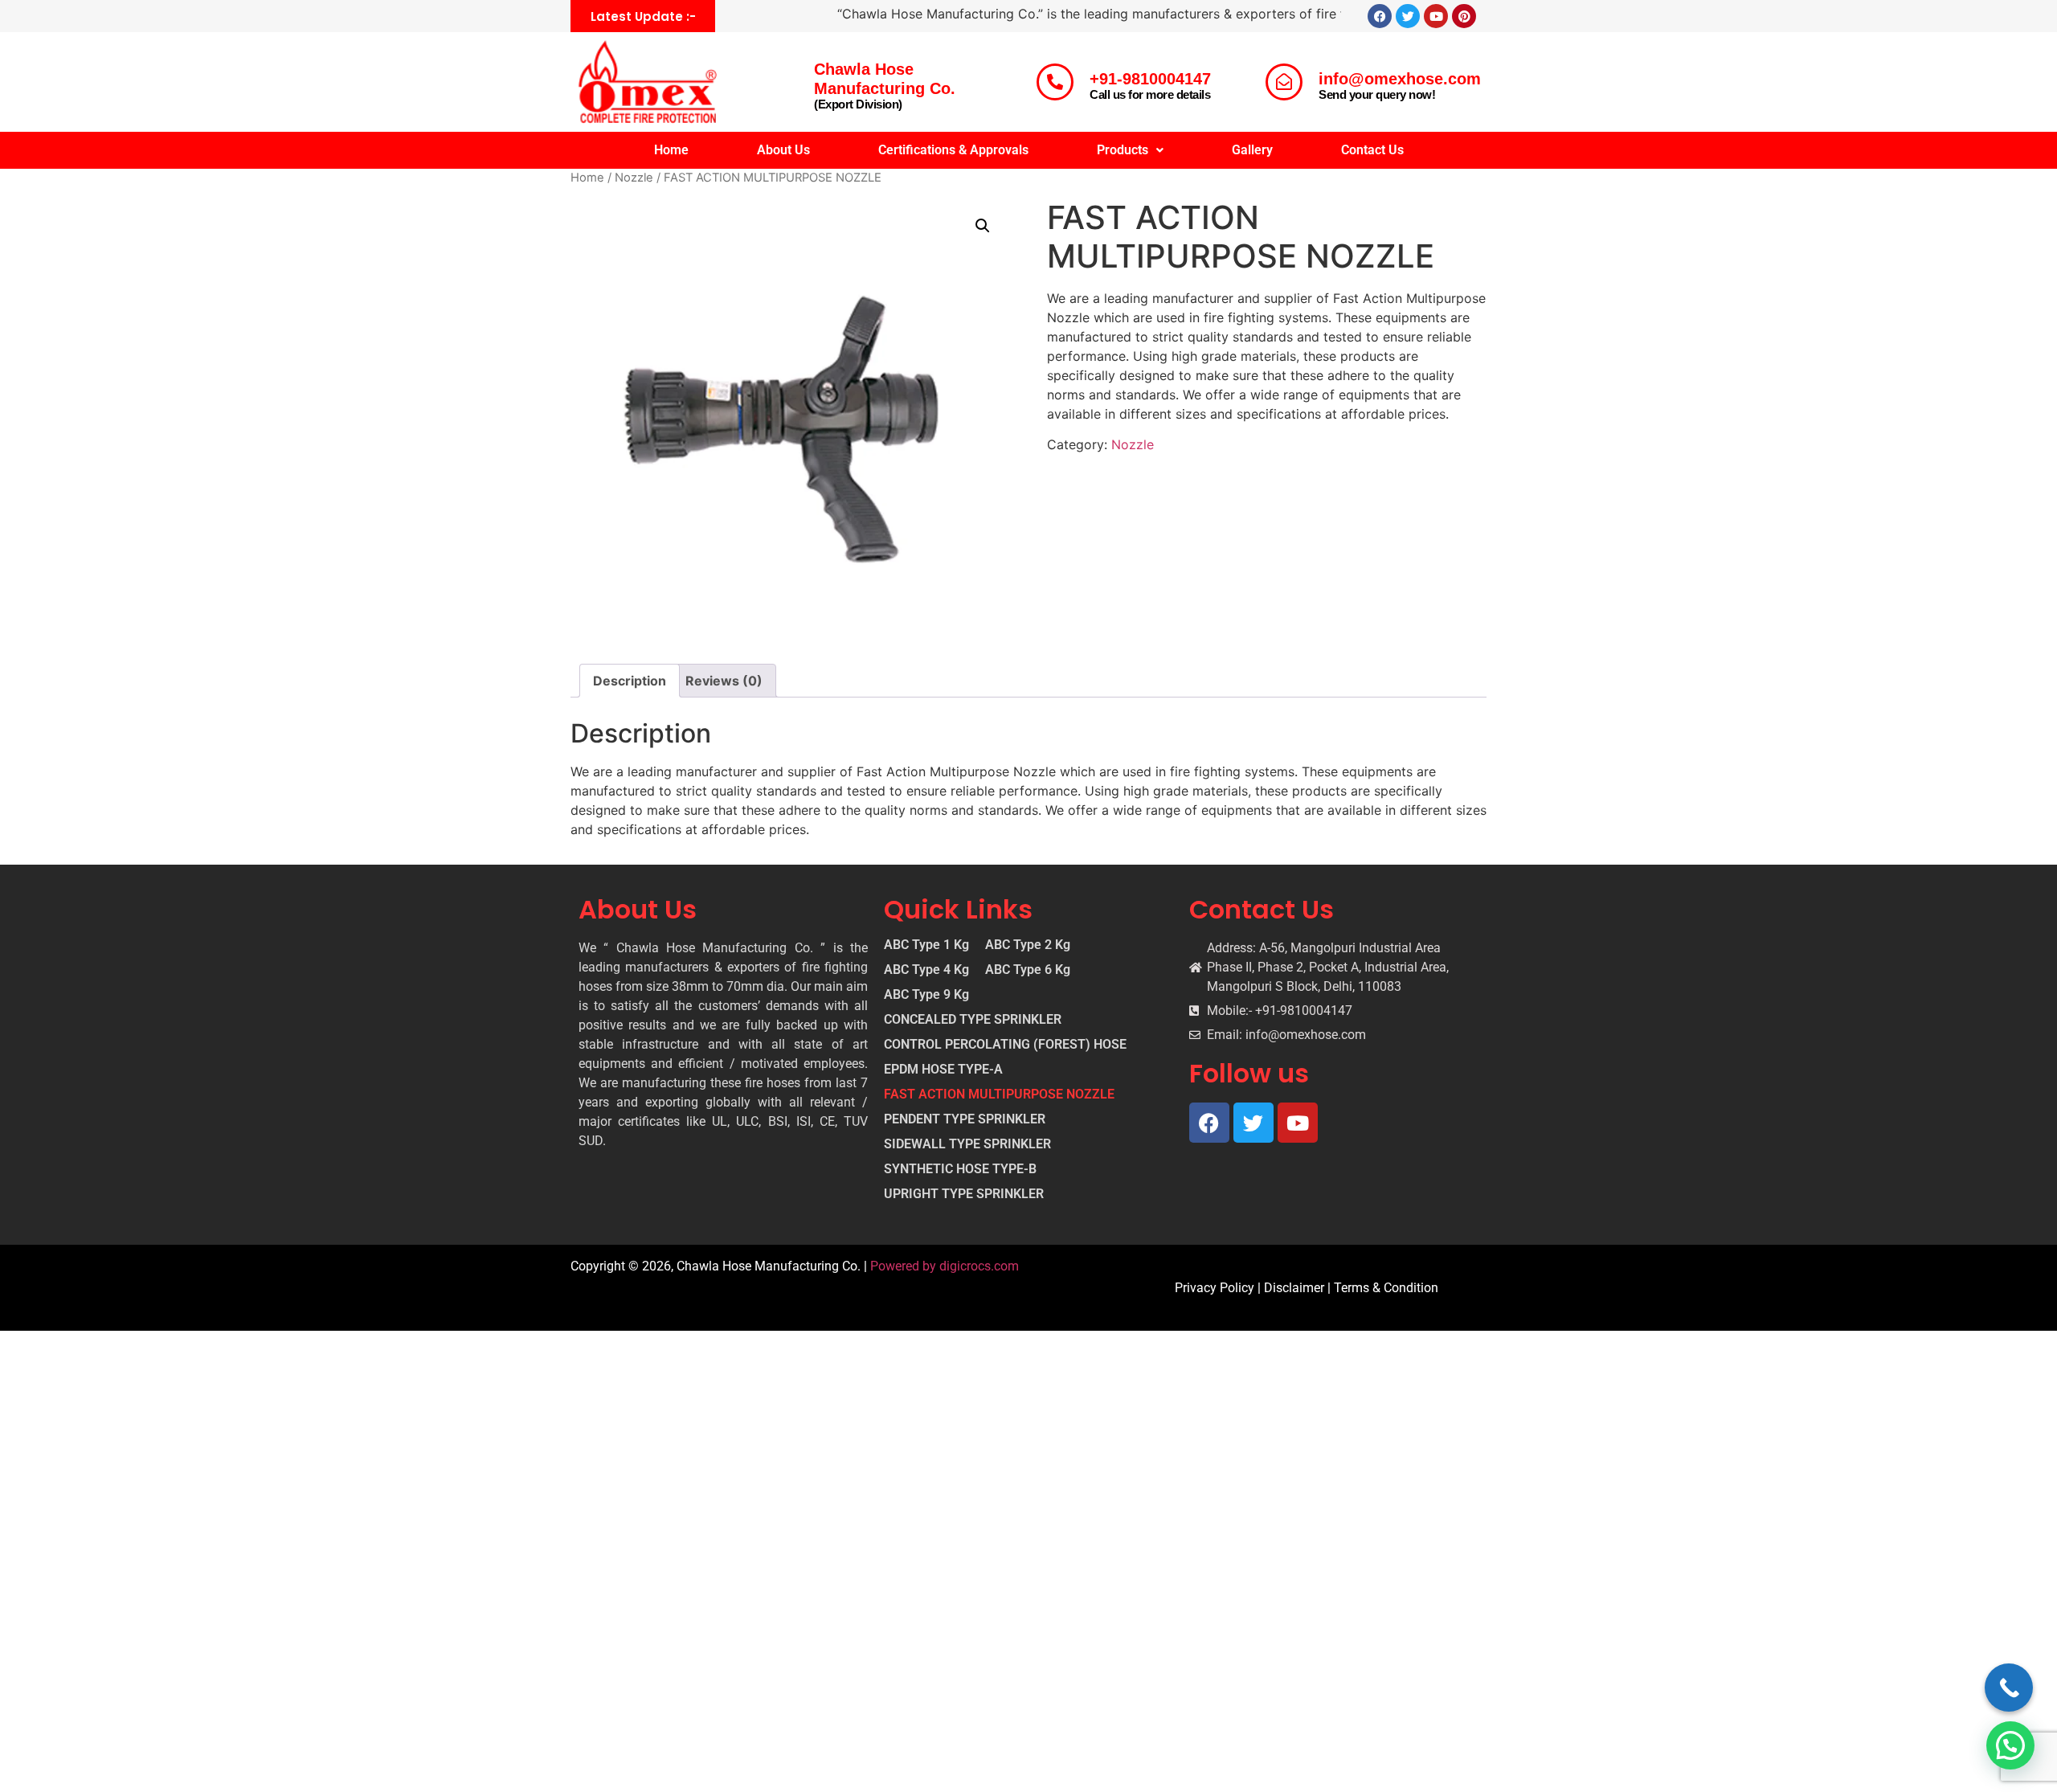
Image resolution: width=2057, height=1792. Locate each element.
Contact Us (1372, 150)
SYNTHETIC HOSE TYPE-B (960, 1169)
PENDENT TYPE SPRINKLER (965, 1119)
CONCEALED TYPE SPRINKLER (973, 1020)
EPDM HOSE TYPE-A (943, 1070)
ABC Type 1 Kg (926, 945)
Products (1123, 150)
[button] (1130, 150)
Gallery (1252, 150)
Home (671, 150)
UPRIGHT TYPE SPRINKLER (964, 1194)
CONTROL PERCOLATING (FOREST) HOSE (1005, 1045)
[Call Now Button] (2009, 1688)
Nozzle (634, 178)
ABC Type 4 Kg (926, 970)
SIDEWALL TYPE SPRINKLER (967, 1144)
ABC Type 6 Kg (1028, 970)
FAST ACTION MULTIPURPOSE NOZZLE (999, 1094)
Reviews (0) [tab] (724, 681)
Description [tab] (630, 681)
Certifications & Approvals (953, 150)
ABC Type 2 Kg (1028, 945)
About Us (783, 150)
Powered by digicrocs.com (945, 1266)
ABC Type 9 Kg (926, 995)
